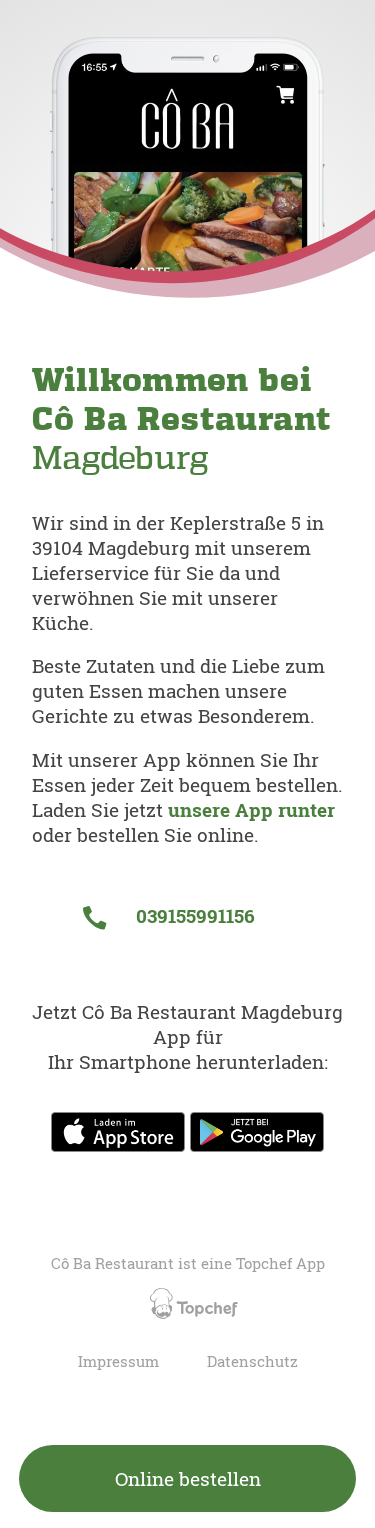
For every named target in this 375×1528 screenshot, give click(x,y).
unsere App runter (251, 809)
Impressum (118, 1361)
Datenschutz (252, 1361)
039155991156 (192, 915)
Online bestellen (188, 1478)
